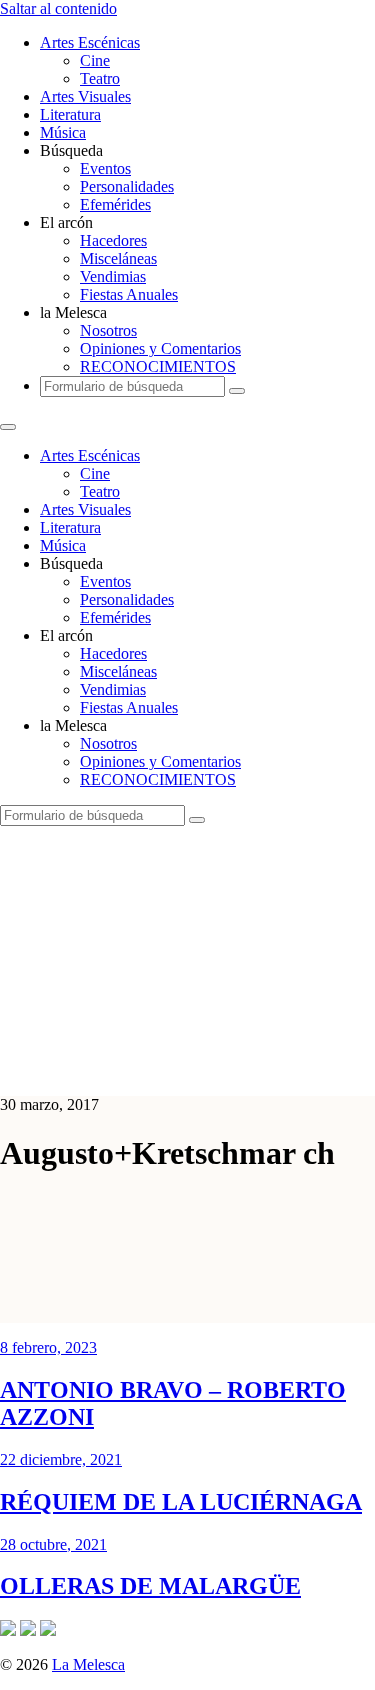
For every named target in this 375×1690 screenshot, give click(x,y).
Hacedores (113, 240)
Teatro (100, 78)
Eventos (105, 168)
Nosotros (108, 330)
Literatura (70, 114)
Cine (95, 60)
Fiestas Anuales (129, 294)
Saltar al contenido (58, 8)
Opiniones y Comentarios (160, 348)
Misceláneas (118, 258)
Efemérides (115, 204)
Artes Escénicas (90, 42)
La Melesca (88, 1664)
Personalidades (127, 186)
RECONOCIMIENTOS (158, 366)
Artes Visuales (85, 96)
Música (63, 132)
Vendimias (113, 276)
